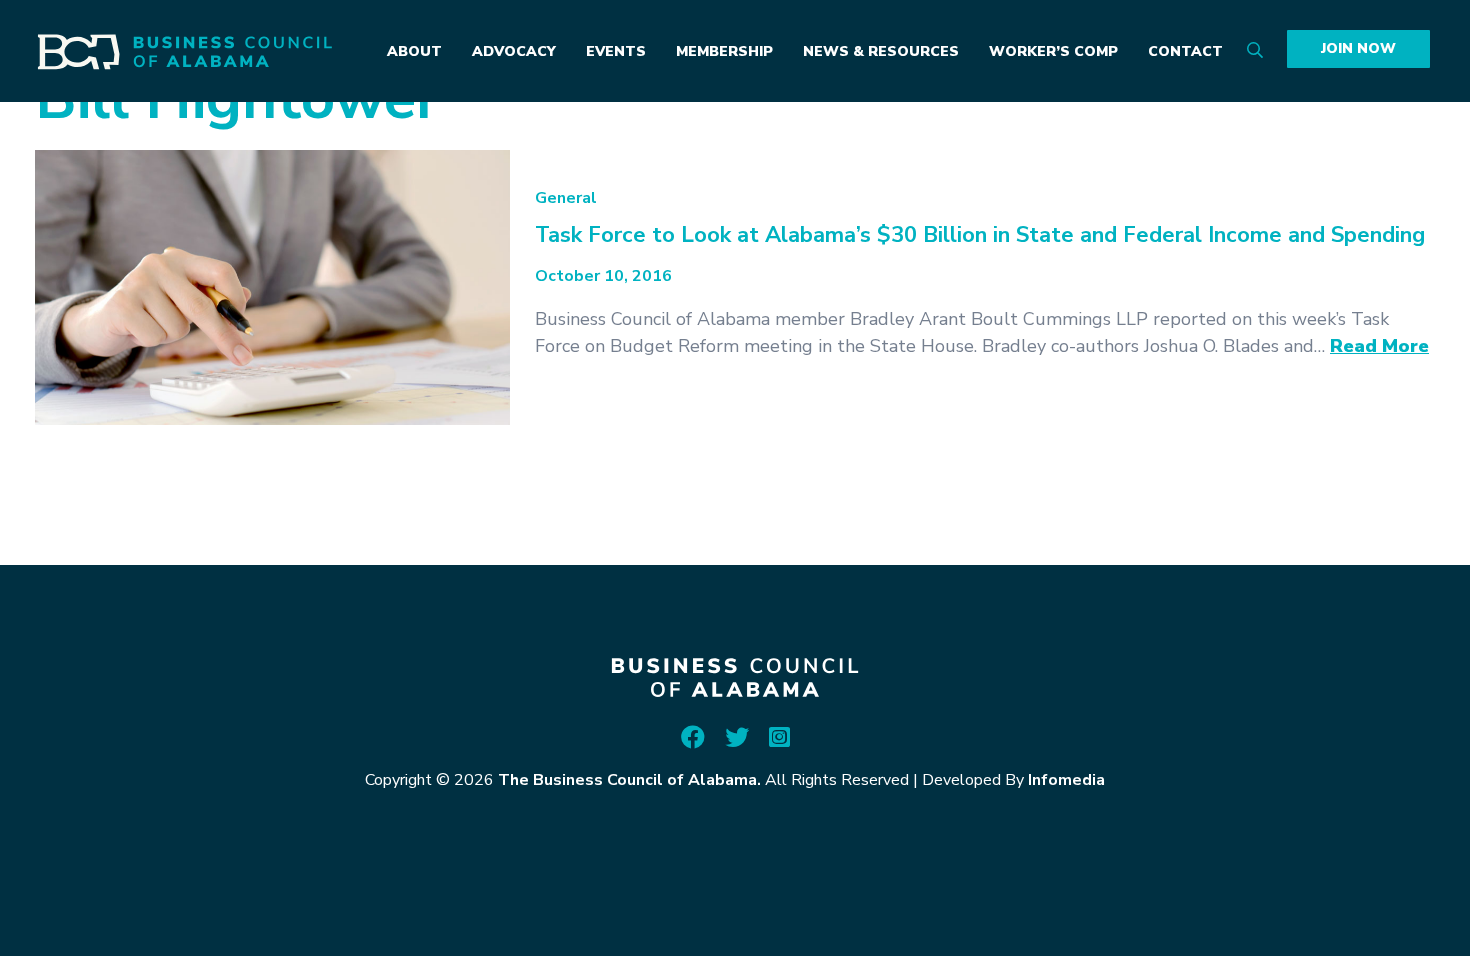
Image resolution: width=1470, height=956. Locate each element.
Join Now (1358, 48)
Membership (724, 51)
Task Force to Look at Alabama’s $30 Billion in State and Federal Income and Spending (980, 235)
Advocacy (514, 51)
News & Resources (881, 51)
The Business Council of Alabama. (629, 780)
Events (616, 51)
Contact (1185, 51)
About (414, 51)
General (566, 198)
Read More (1379, 346)
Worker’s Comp (1053, 51)
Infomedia (1066, 780)
